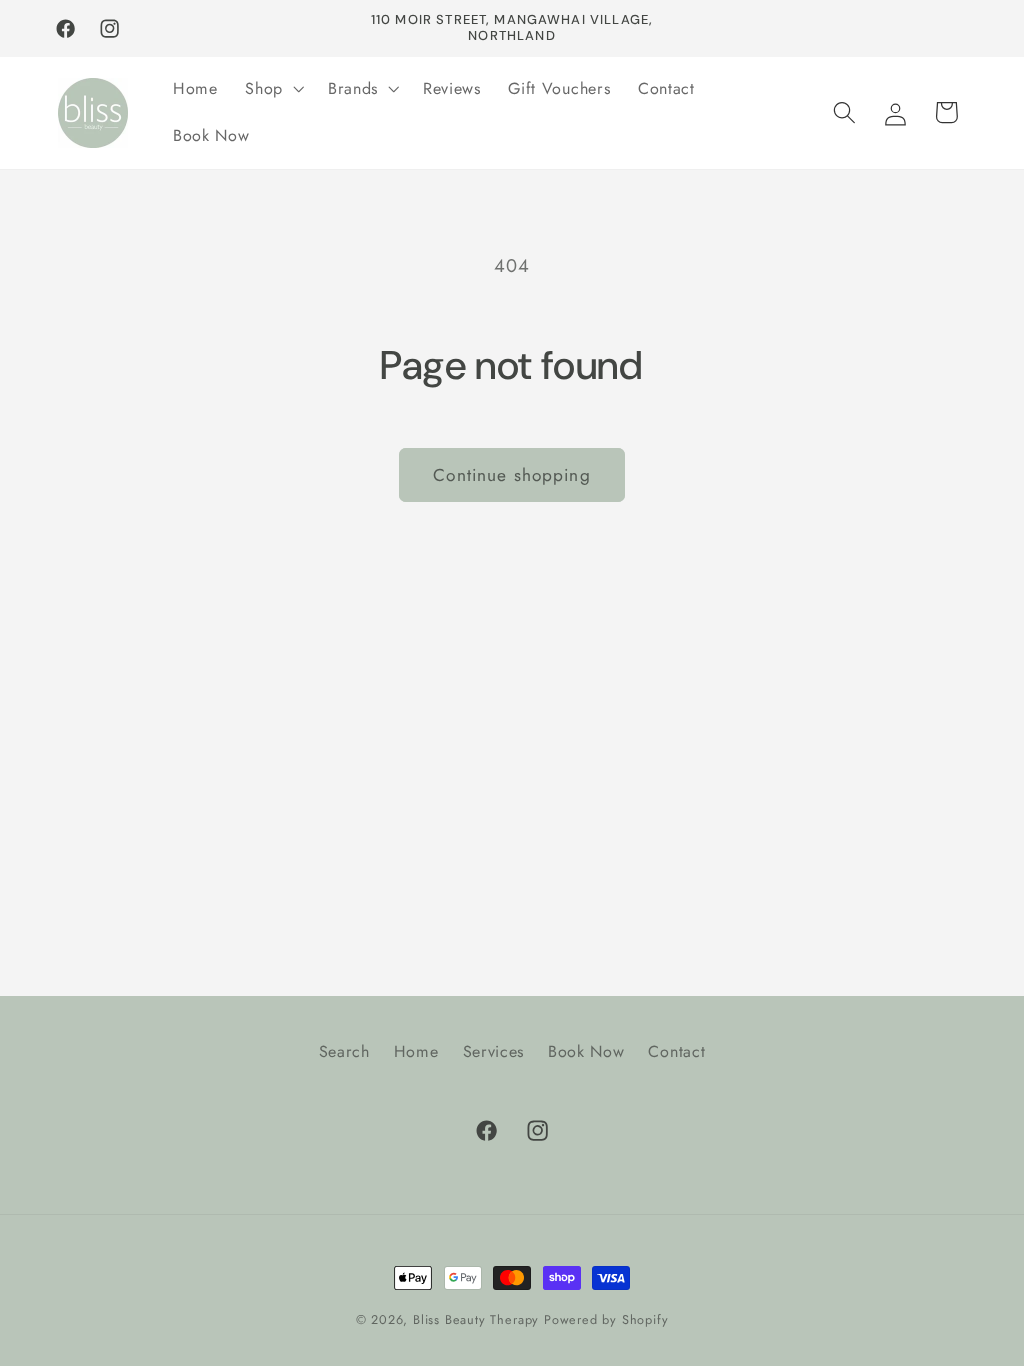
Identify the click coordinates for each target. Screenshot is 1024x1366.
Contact (676, 1051)
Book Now (586, 1051)
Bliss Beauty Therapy (476, 1319)
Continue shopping (512, 475)
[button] (272, 89)
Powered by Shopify (606, 1319)
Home (416, 1051)
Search (344, 1051)
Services (494, 1051)
